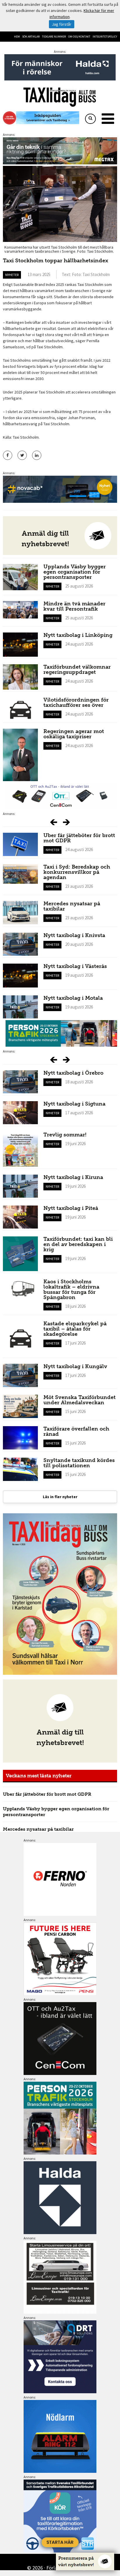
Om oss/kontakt (79, 37)
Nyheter (12, 275)
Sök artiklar (31, 37)
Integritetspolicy (105, 37)
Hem (17, 37)
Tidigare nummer (54, 37)
